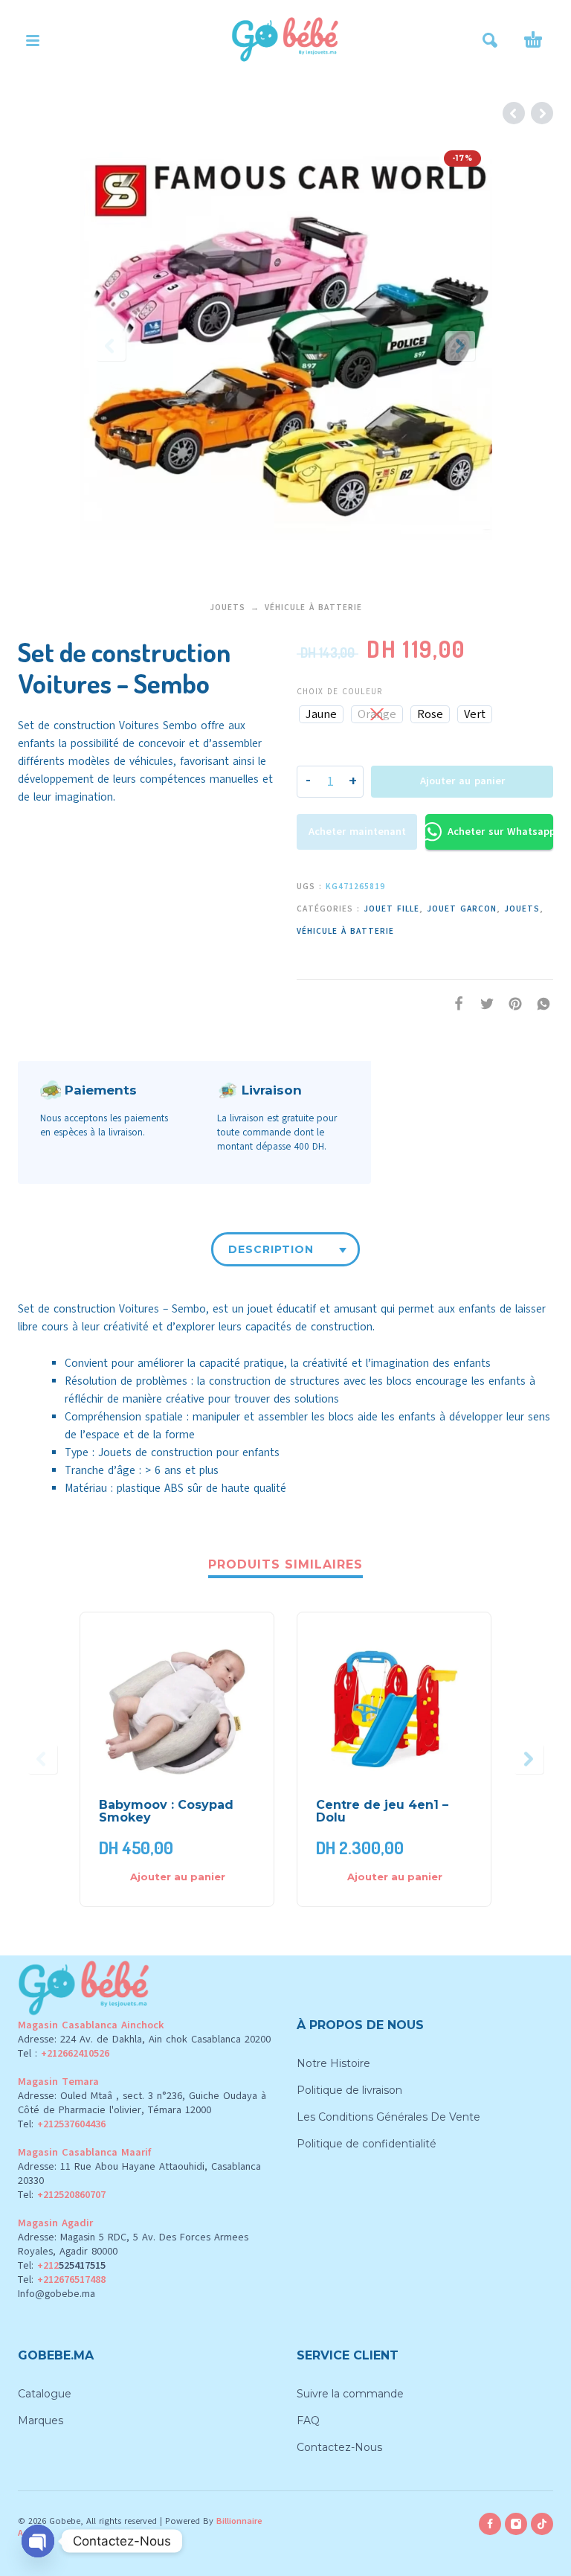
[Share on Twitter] (483, 1004)
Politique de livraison (349, 2090)
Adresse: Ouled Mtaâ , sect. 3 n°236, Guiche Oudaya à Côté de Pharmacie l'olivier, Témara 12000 (142, 2103)
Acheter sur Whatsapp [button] (500, 832)
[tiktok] (542, 2524)
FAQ (308, 2420)
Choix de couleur (339, 692)
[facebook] (490, 2524)
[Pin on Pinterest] (511, 1004)
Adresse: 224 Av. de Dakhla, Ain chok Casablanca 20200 (144, 2039)
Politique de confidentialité (367, 2144)
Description (271, 1249)
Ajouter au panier (462, 781)
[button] (33, 40)
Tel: (62, 2124)
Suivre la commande (350, 2394)
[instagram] (516, 2524)
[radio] (321, 714)
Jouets (228, 608)
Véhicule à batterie (313, 608)
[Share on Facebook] (454, 1004)
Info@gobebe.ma (57, 2294)
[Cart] (533, 40)
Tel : (64, 2053)
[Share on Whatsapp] (539, 1004)
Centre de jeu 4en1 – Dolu (382, 1811)
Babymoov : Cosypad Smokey (166, 1811)
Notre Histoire (333, 2063)
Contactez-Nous (339, 2447)
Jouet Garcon (462, 909)
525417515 (82, 2265)
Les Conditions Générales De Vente (388, 2117)
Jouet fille (391, 909)
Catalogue (45, 2394)
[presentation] (111, 346)
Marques (41, 2420)
